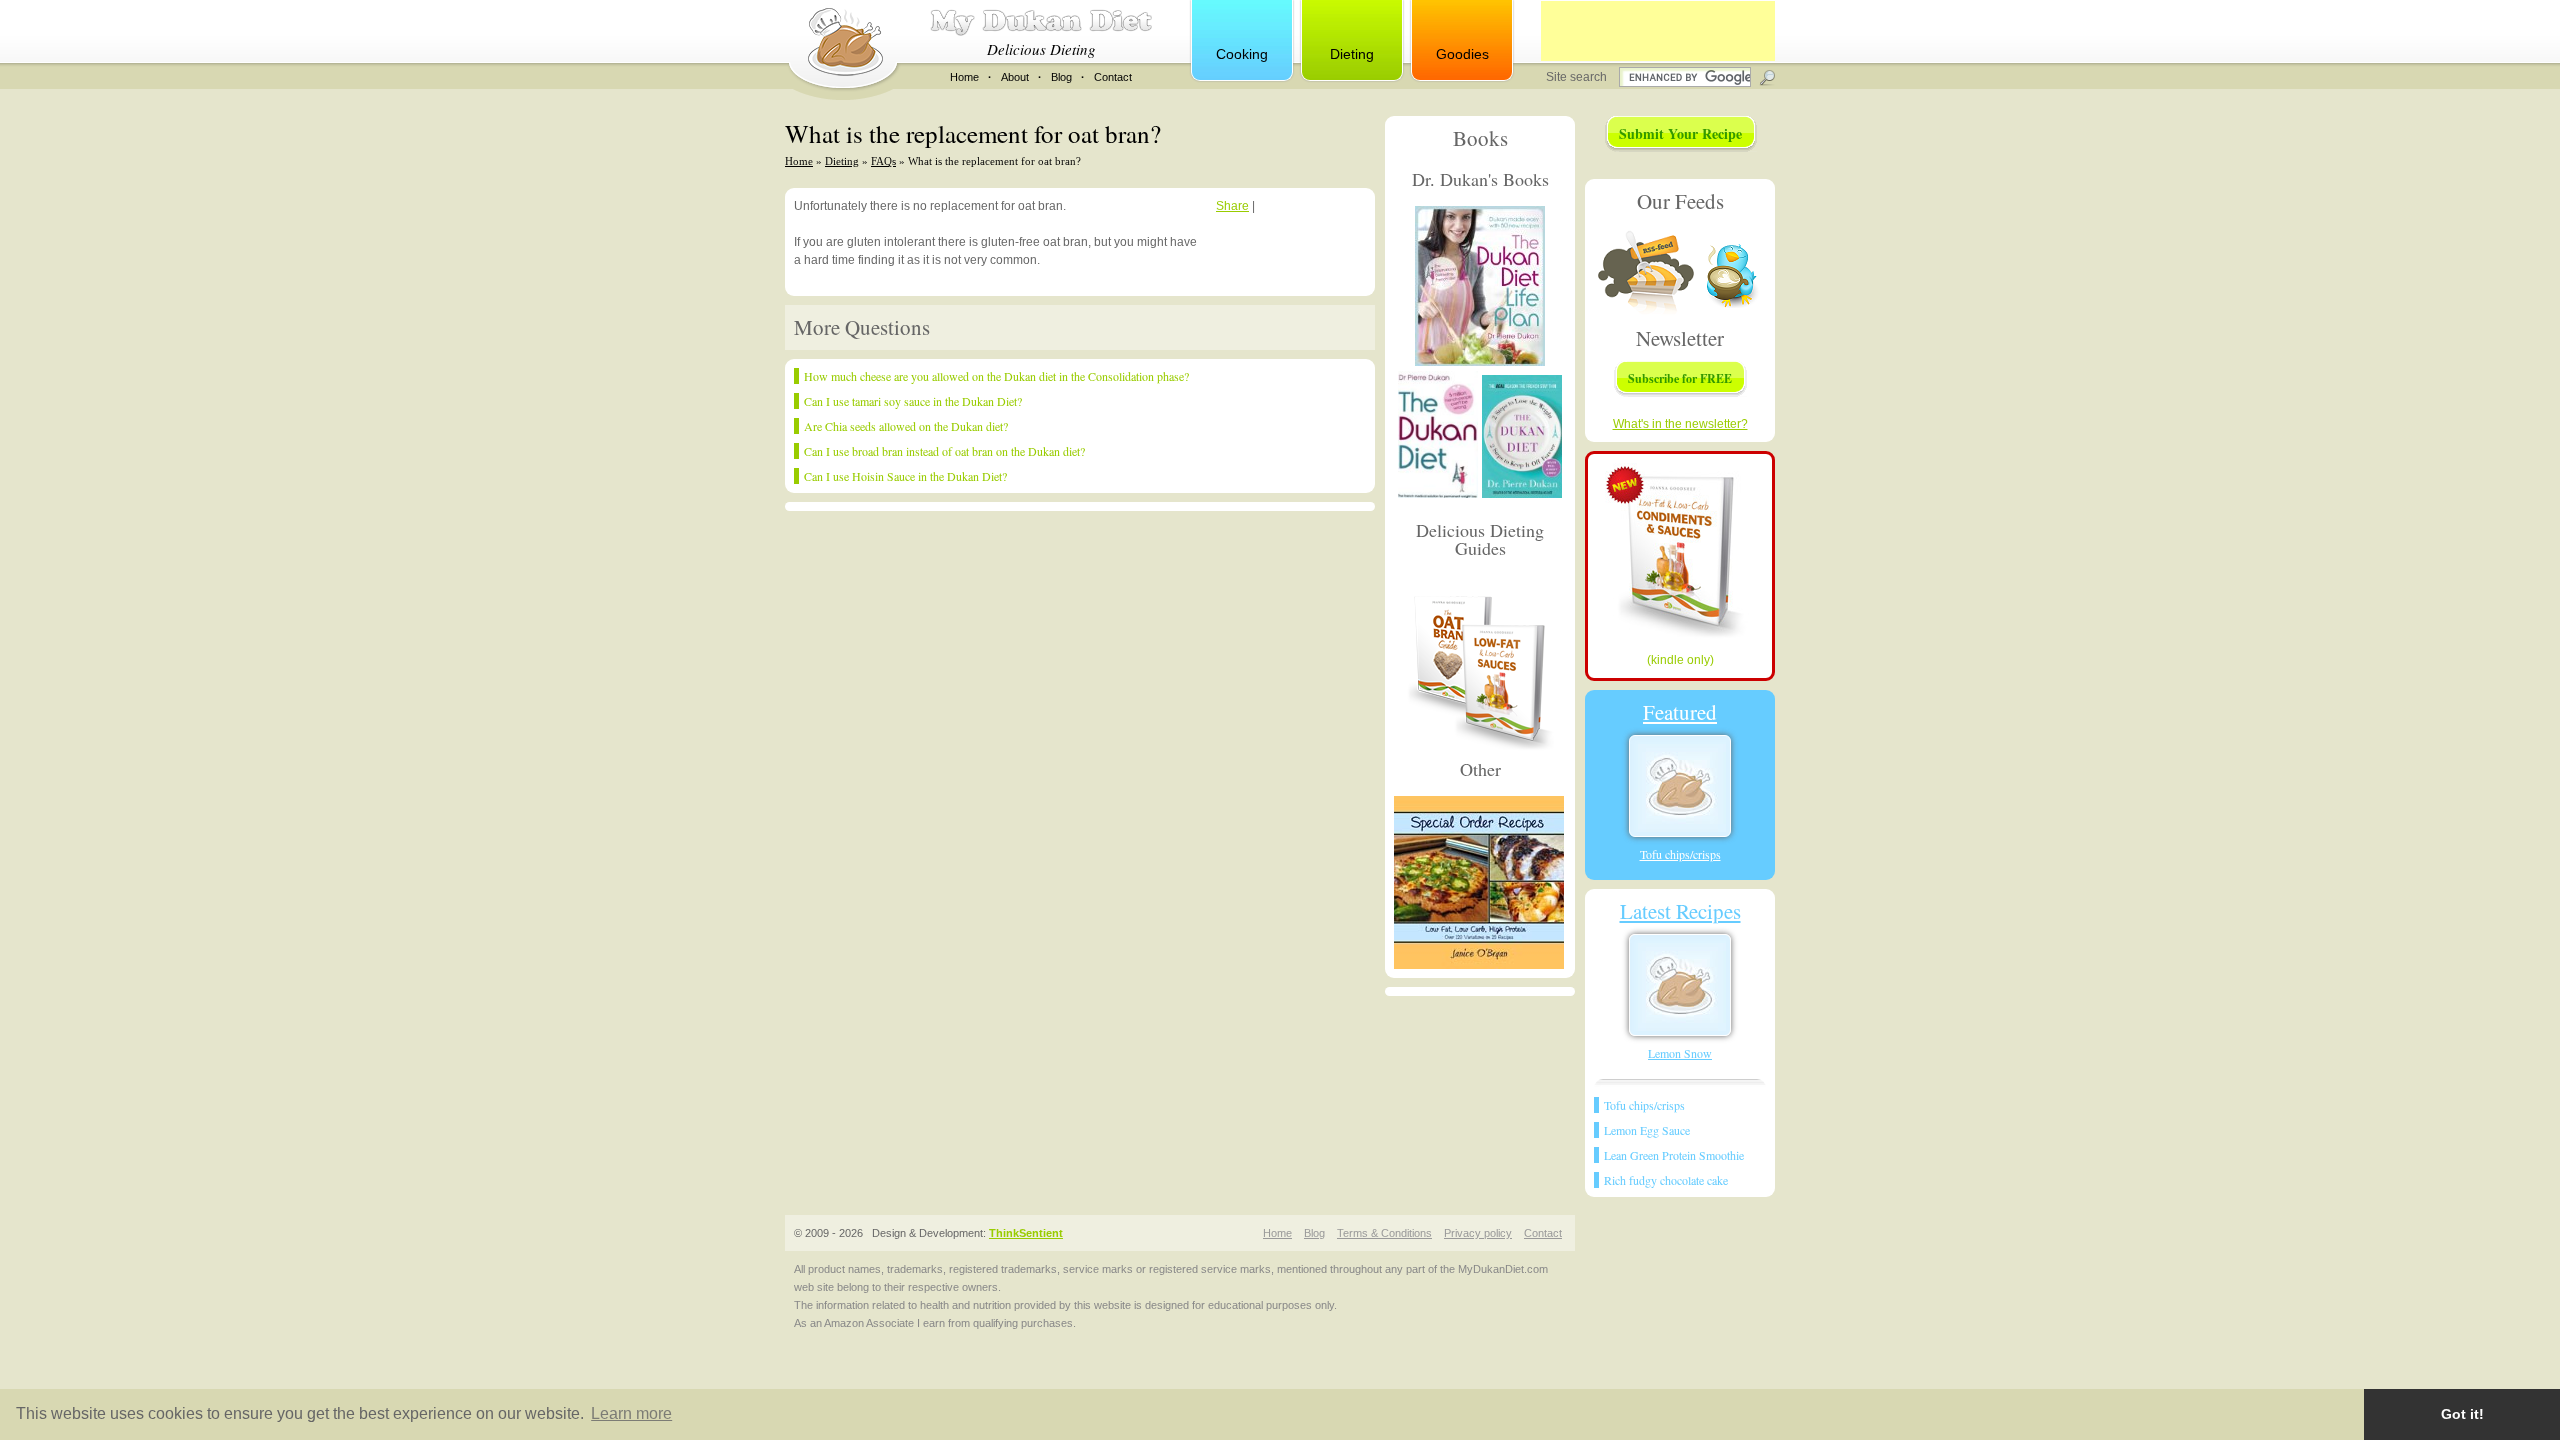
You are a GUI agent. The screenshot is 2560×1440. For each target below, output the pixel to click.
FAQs (883, 161)
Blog (1061, 77)
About (1015, 77)
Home (964, 77)
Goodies (1462, 54)
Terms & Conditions (1384, 1233)
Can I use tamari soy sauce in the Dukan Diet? (913, 401)
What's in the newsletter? (1680, 424)
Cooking (1242, 54)
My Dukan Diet (1041, 22)
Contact (1113, 77)
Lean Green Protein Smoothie (1674, 1155)
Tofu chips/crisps (1680, 854)
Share (1232, 206)
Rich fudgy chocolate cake (1666, 1180)
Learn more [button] (631, 1413)
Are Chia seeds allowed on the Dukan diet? (906, 426)
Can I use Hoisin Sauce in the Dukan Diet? (905, 476)
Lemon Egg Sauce (1647, 1130)
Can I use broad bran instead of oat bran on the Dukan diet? (944, 451)
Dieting (1352, 54)
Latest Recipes (1680, 911)
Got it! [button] (2462, 1414)
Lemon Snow (1680, 1053)
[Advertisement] (1658, 31)
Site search (1578, 77)
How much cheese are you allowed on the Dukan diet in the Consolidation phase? (996, 376)
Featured (1680, 712)
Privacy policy (1478, 1233)
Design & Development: (967, 1233)
